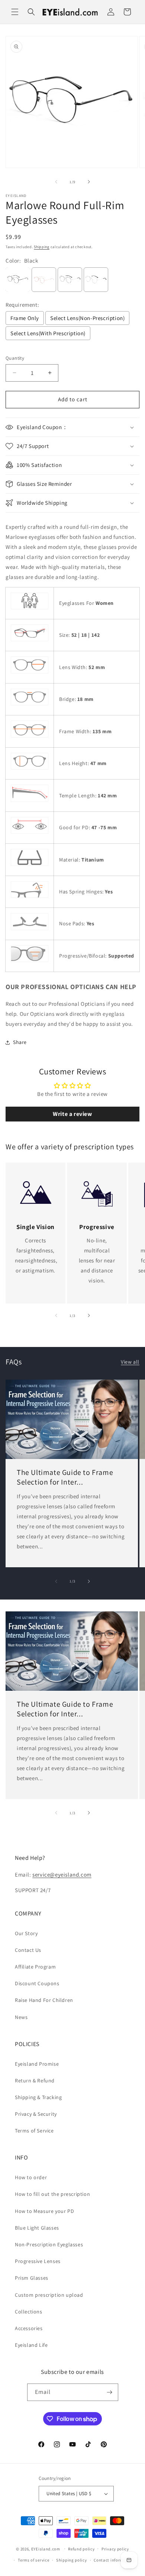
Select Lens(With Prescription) (48, 333)
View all (130, 1362)
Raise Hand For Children (44, 2000)
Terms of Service (34, 2131)
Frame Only (25, 318)
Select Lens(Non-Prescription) (87, 318)
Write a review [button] (72, 1114)
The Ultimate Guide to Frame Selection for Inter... (65, 1478)
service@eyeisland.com (62, 1875)
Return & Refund (35, 2081)
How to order (31, 2177)
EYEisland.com (46, 2549)
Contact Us (28, 1950)
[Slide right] (89, 182)
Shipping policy (72, 2560)
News (21, 2017)
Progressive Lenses (38, 2261)
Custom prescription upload (49, 2295)
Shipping (42, 247)
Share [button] (20, 1042)
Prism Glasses (32, 2278)
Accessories (29, 2328)
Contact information (114, 2560)
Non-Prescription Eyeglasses (49, 2244)
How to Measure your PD (44, 2211)
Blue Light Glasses (37, 2228)
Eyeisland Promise (37, 2064)
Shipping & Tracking (38, 2097)
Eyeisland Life (31, 2345)
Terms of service (33, 2560)
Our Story (26, 1933)
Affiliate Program (35, 1967)
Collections (29, 2312)
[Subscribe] (110, 2392)
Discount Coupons (37, 1983)
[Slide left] (56, 182)
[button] (15, 12)
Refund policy (81, 2549)
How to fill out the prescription (52, 2194)
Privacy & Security (36, 2114)
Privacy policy (115, 2549)
